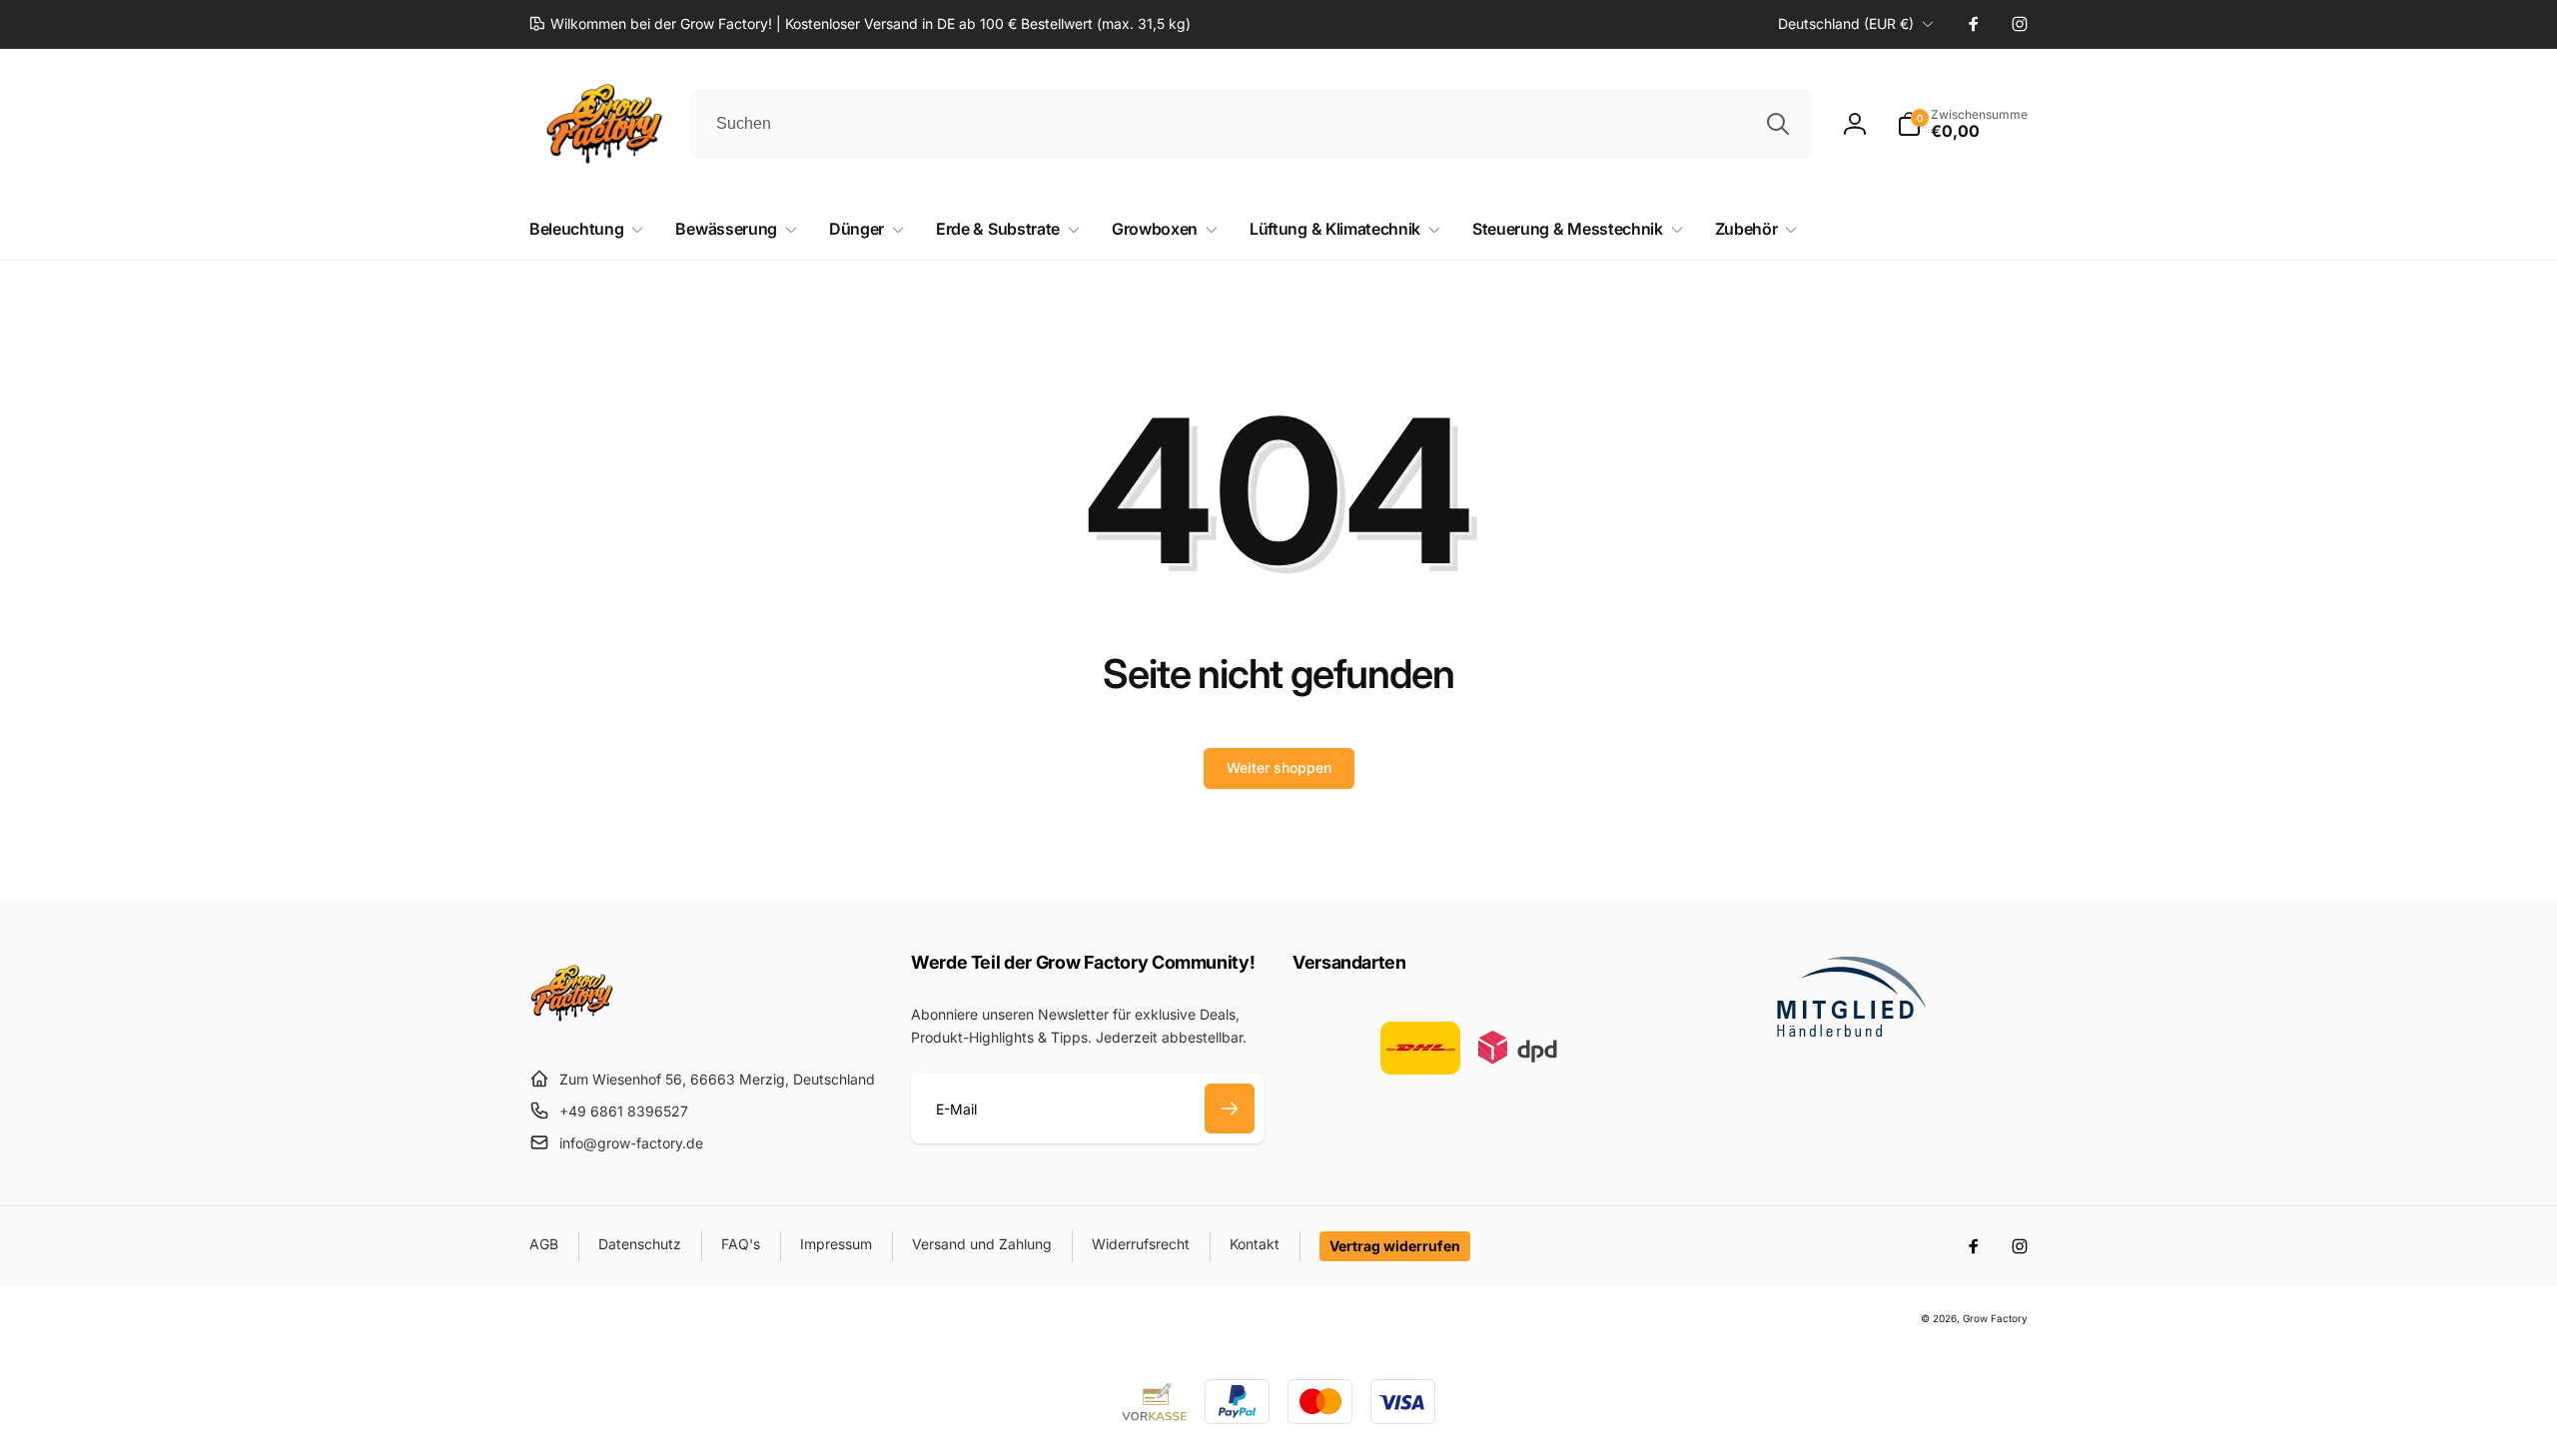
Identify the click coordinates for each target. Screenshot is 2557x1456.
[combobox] (1251, 124)
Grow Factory (1995, 1318)
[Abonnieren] (1230, 1108)
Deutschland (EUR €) (1846, 23)
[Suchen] (1778, 124)
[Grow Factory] (572, 1030)
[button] (1962, 124)
